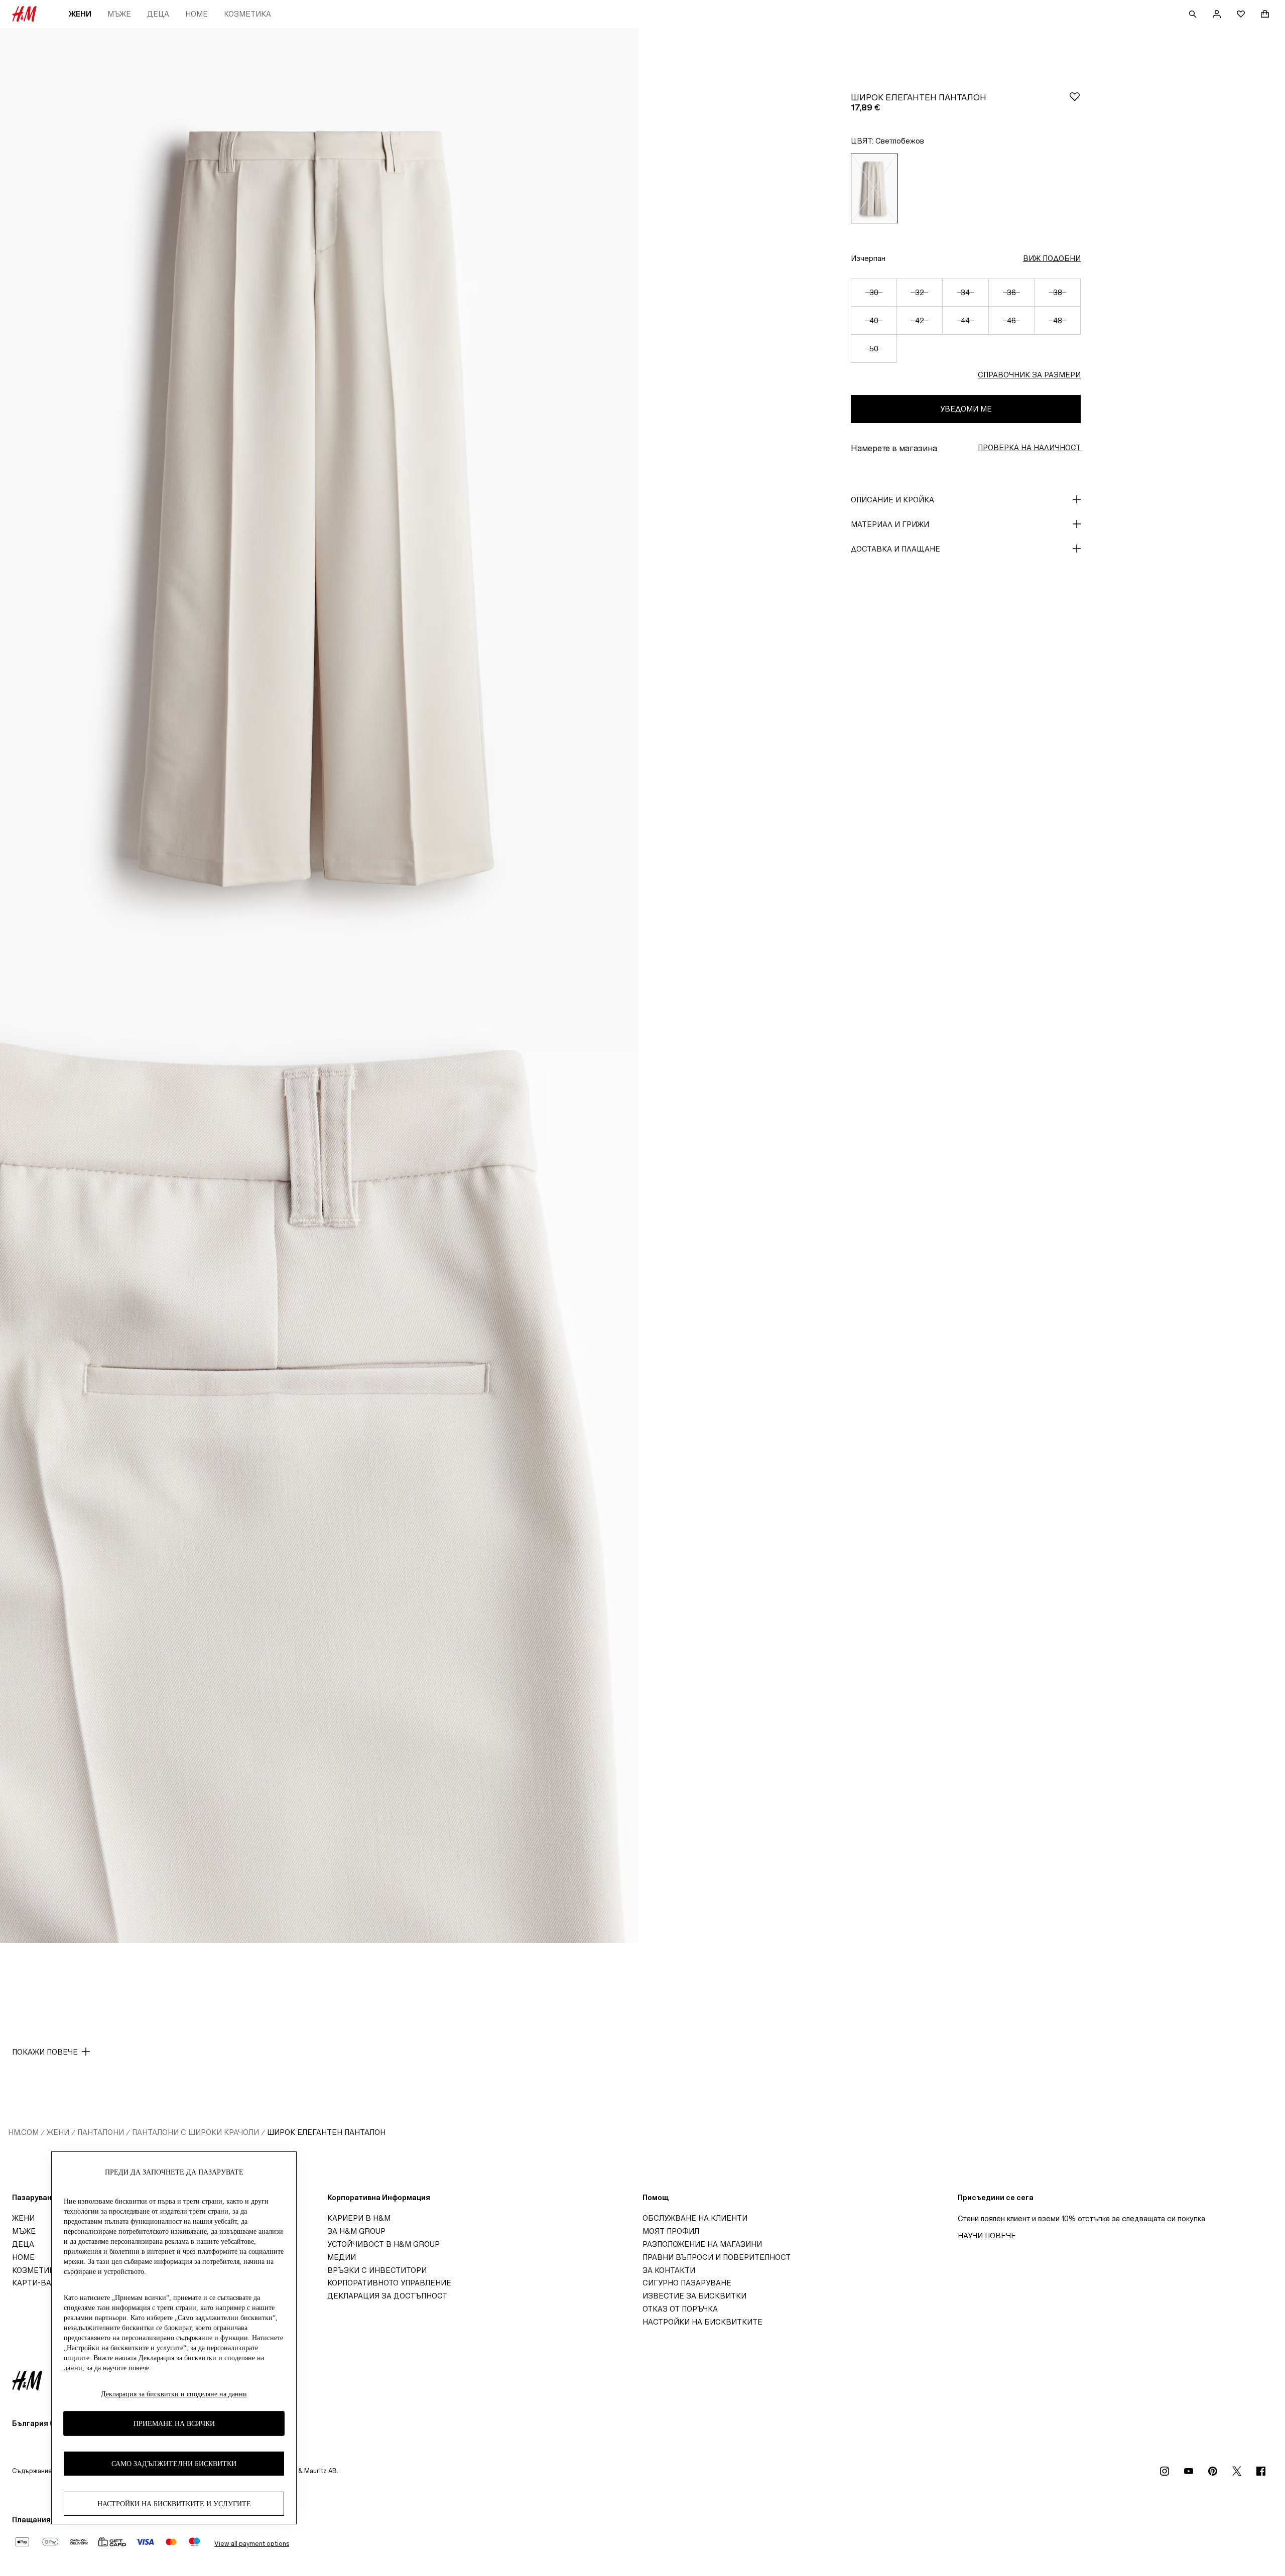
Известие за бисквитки (694, 2296)
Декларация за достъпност (387, 2296)
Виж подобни (1052, 258)
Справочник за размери (1029, 375)
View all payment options (252, 2544)
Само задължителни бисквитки (174, 2464)
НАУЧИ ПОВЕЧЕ (987, 2235)
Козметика (247, 14)
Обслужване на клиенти (695, 2218)
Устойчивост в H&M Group (383, 2244)
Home (197, 14)
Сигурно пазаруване (687, 2283)
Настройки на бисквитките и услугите (174, 2504)
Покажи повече (45, 2052)
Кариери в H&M (359, 2218)
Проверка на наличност (1029, 447)
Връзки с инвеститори (377, 2270)
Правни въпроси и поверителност (717, 2257)
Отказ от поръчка (680, 2309)
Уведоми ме (966, 409)
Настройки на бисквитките (702, 2322)
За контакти (669, 2270)
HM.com (23, 2132)
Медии (342, 2257)
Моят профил (671, 2231)
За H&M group (356, 2231)
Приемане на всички (174, 2424)
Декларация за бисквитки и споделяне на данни (174, 2394)
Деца (158, 14)
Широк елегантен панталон (326, 2132)
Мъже (119, 14)
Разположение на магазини (702, 2244)
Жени (80, 14)
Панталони (101, 2132)
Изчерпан (868, 258)
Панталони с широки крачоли (196, 2132)
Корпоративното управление (389, 2283)
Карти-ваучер (41, 2283)
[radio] (874, 188)
